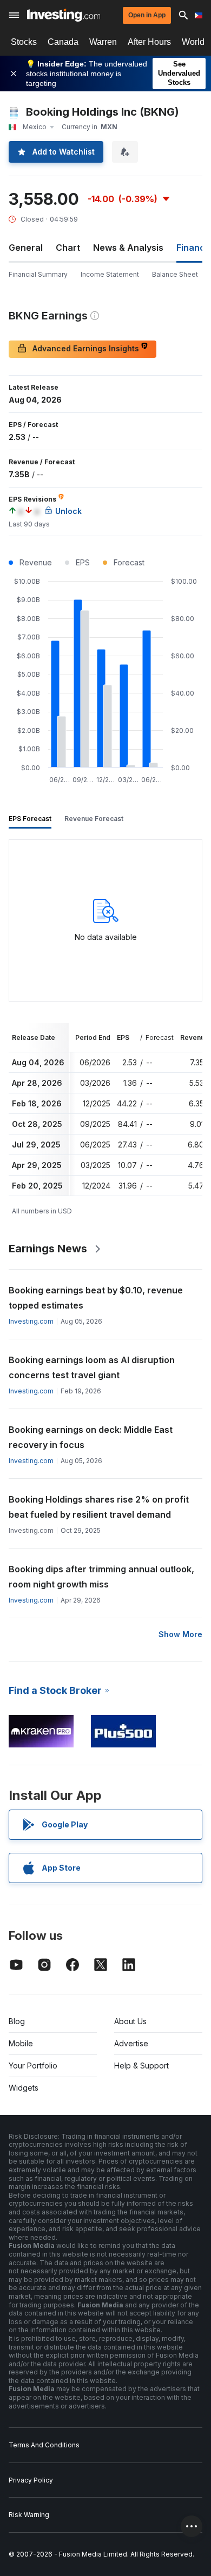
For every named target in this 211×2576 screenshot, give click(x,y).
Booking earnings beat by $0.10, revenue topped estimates (96, 1298)
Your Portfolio (33, 2066)
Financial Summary (38, 274)
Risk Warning (29, 2515)
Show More (180, 1634)
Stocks (24, 42)
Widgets (24, 2088)
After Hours (149, 42)
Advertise (131, 2043)
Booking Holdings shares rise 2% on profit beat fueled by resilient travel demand (99, 1507)
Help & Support (141, 2066)
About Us (130, 2021)
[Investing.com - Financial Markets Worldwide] (64, 15)
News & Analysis (128, 248)
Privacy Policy (31, 2480)
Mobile (21, 2043)
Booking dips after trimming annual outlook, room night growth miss (101, 1577)
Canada (63, 42)
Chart (68, 248)
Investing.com (31, 1321)
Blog (17, 2021)
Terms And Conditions (44, 2445)
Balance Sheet (175, 274)
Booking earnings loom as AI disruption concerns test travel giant (92, 1367)
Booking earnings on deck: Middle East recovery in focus (91, 1437)
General (26, 248)
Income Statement (110, 274)
